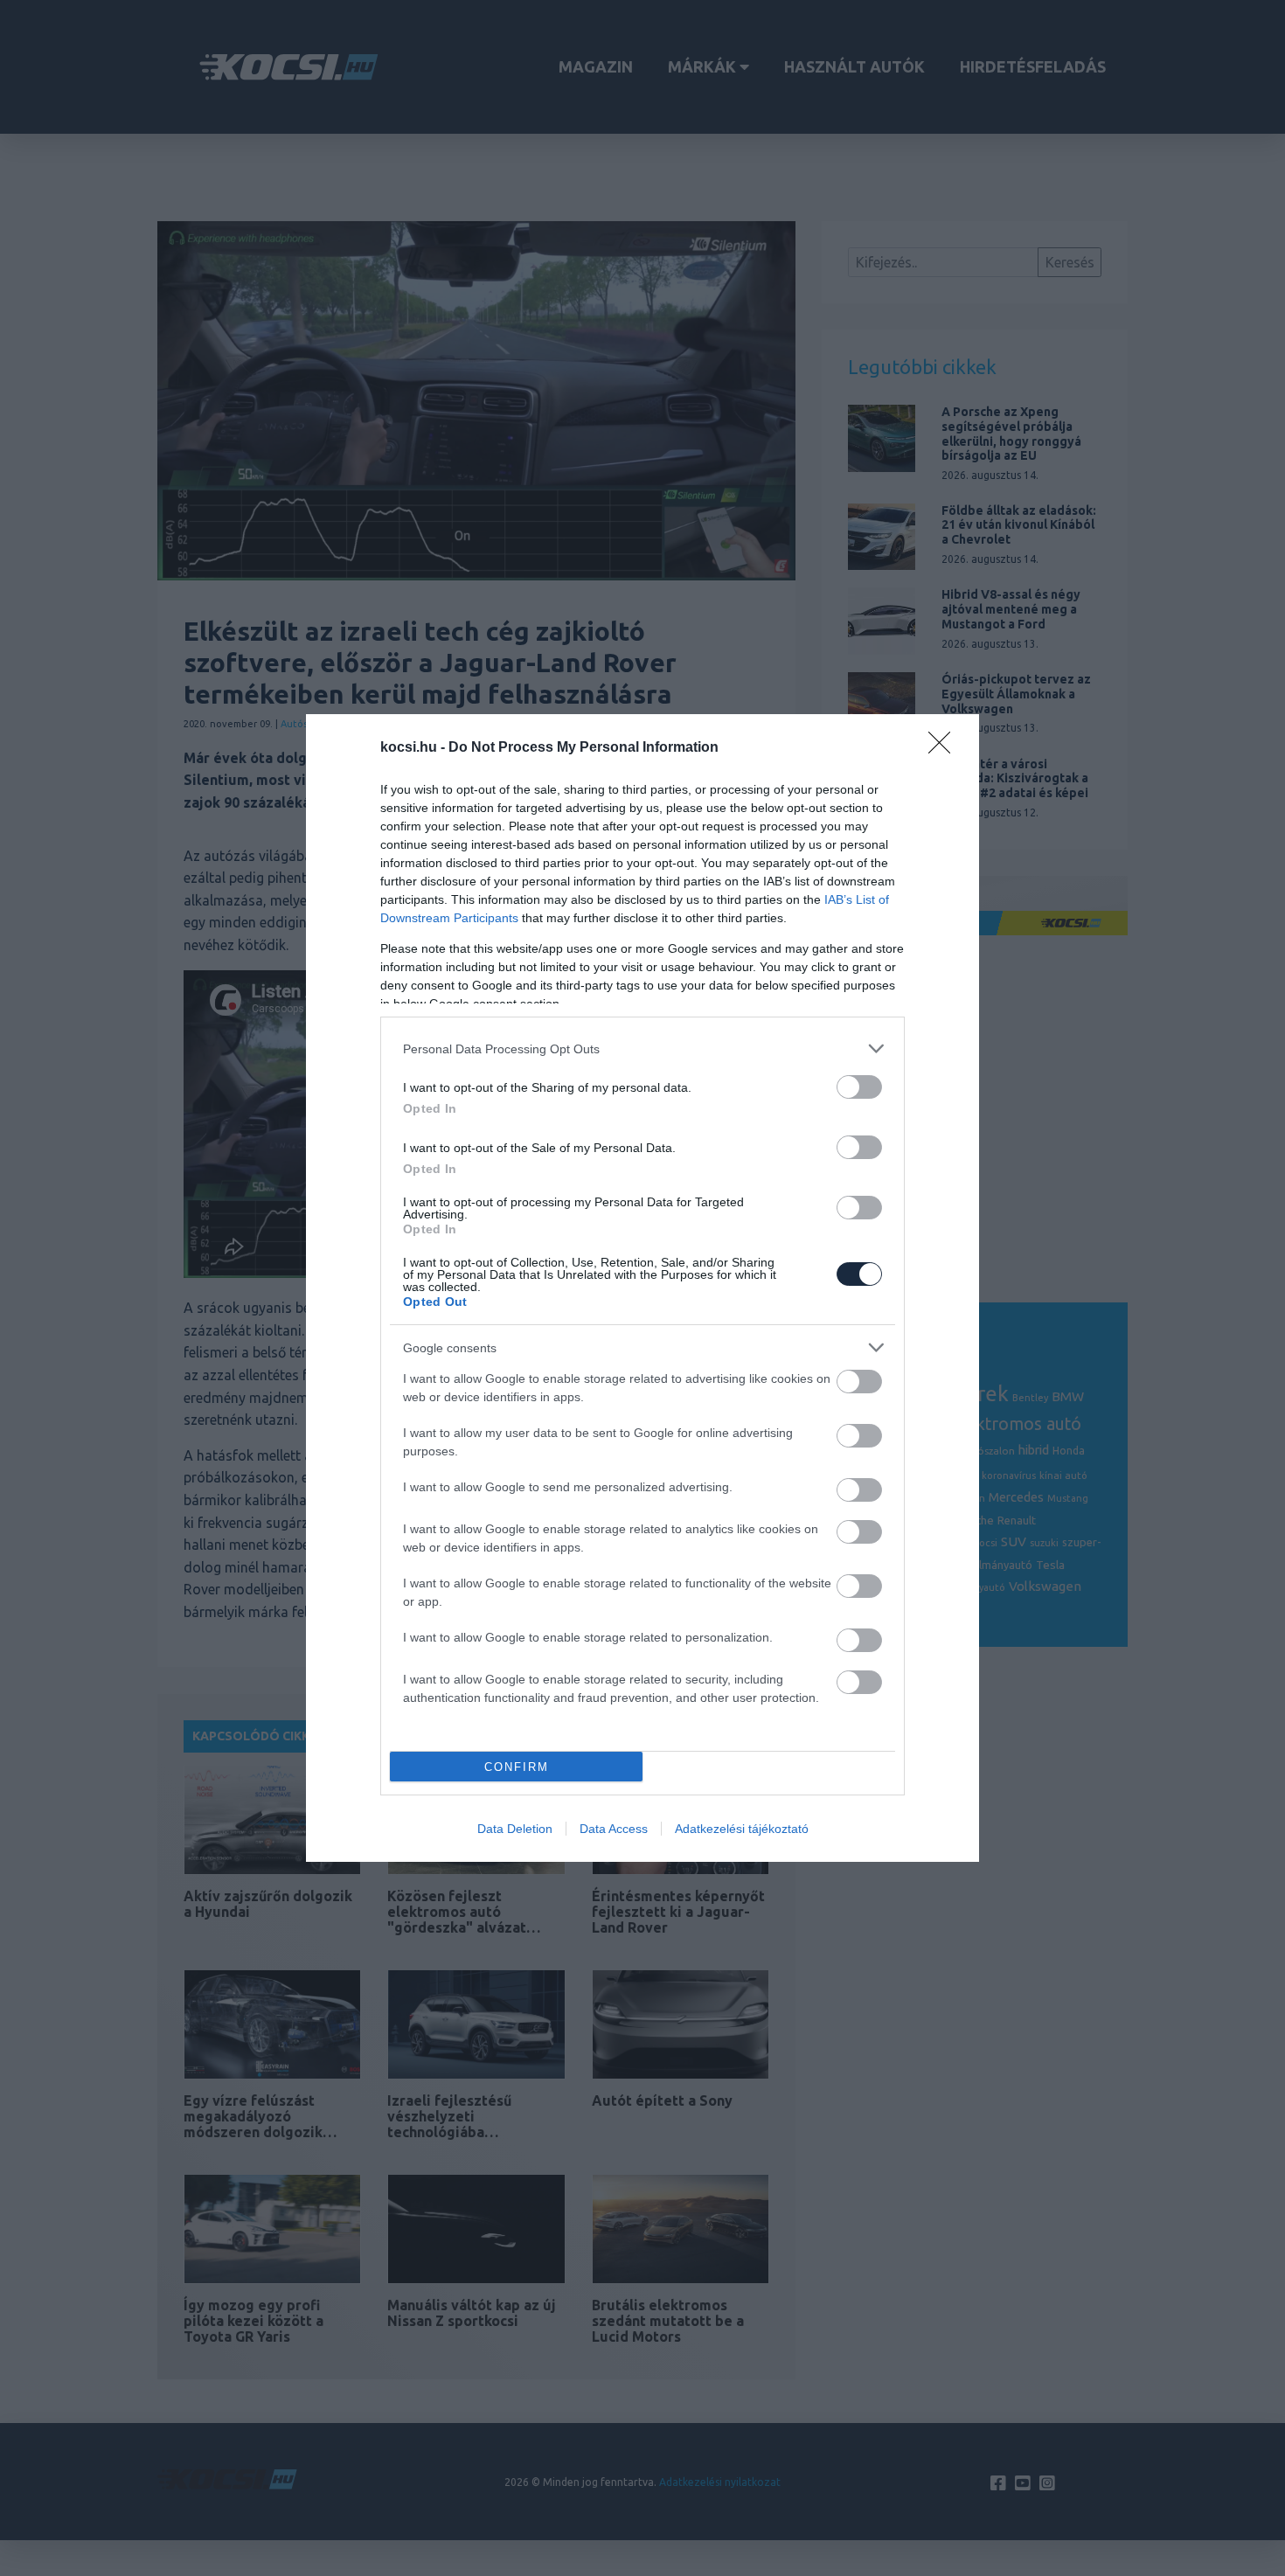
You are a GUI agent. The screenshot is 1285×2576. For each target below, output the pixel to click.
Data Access (614, 1829)
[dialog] (642, 1288)
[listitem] (642, 1048)
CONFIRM (517, 1767)
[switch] (859, 1087)
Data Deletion (515, 1829)
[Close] (945, 748)
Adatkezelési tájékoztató (742, 1829)
